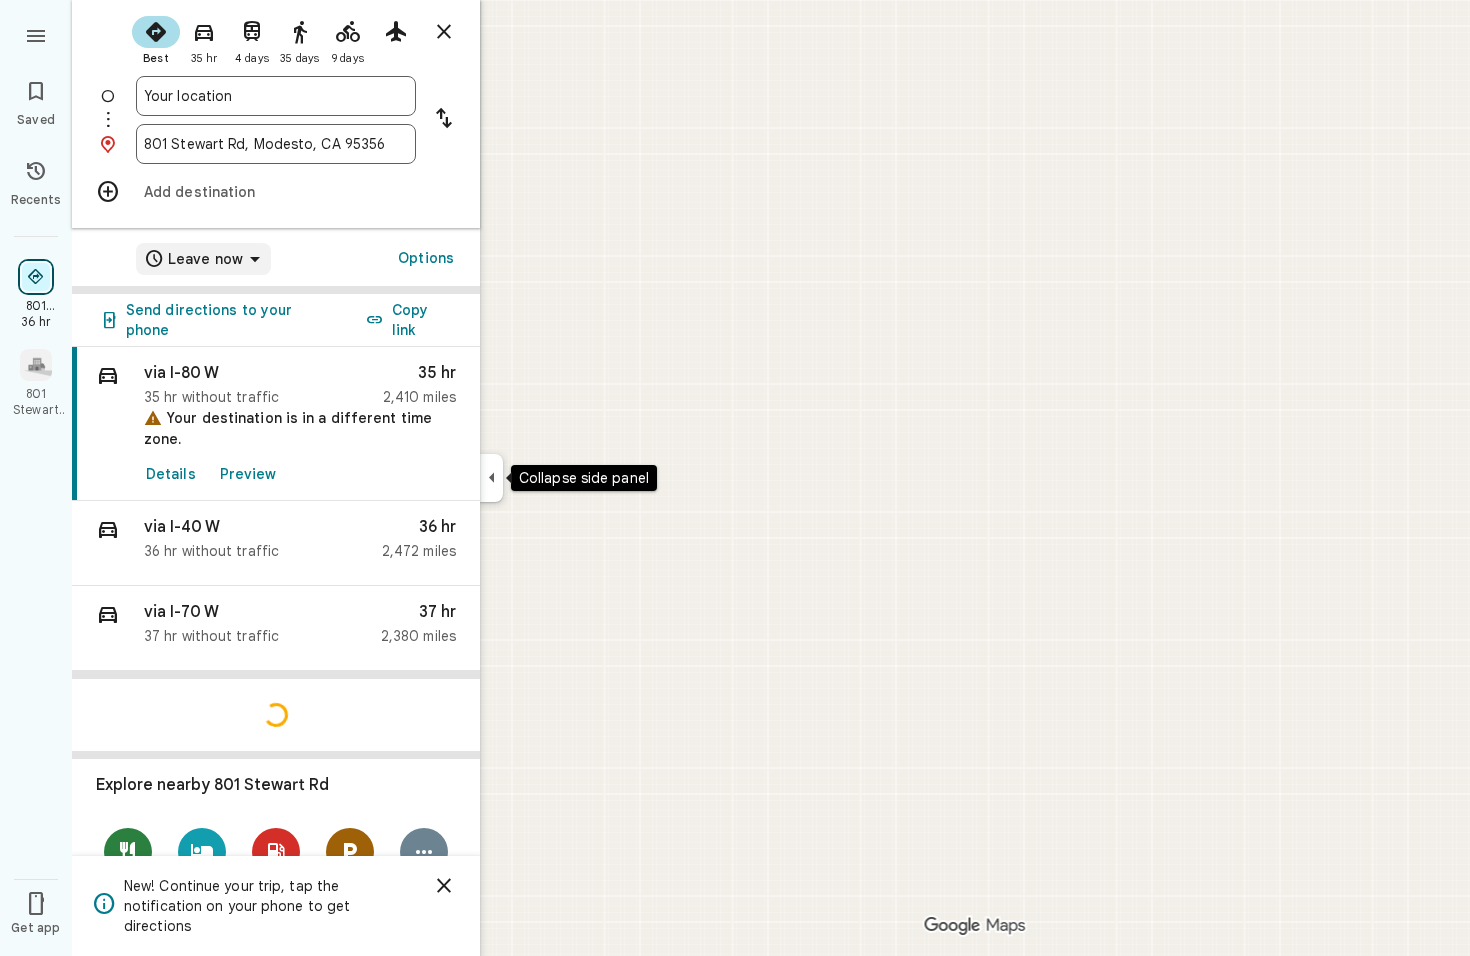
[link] (276, 424)
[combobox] (276, 96)
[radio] (156, 38)
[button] (276, 543)
